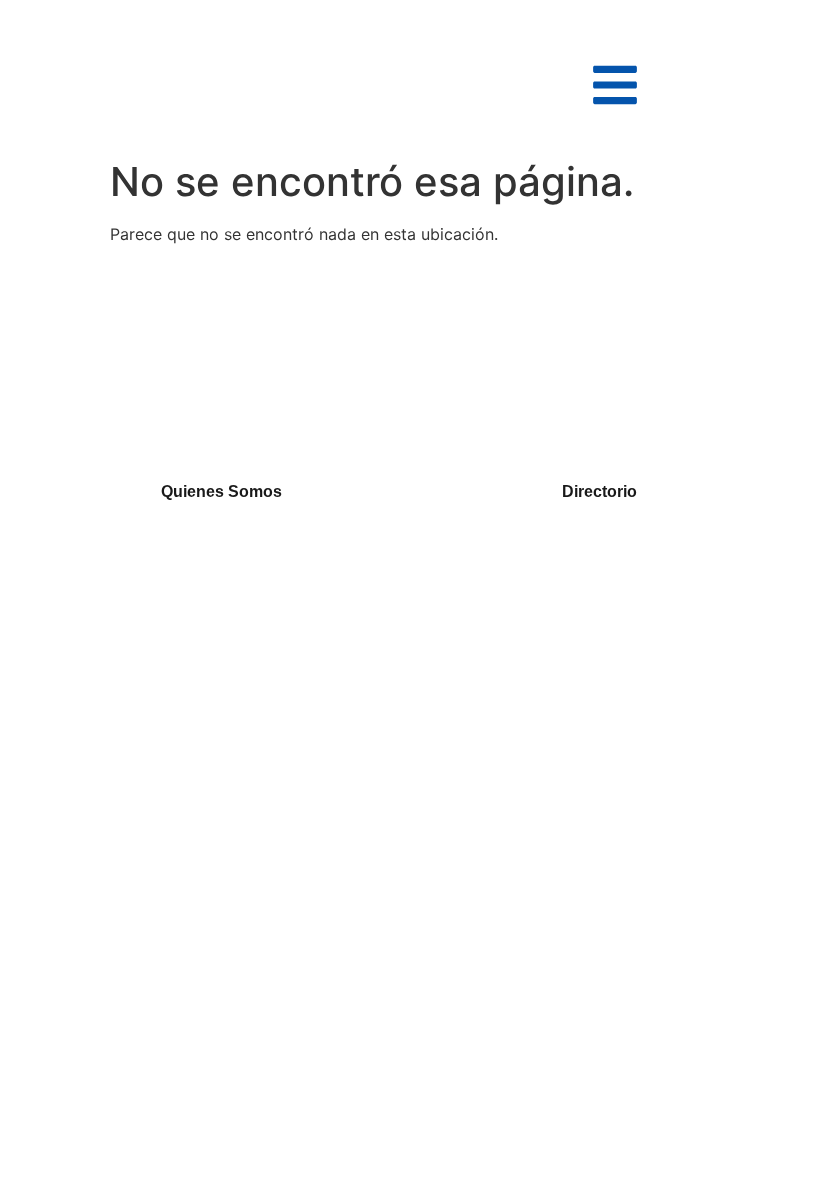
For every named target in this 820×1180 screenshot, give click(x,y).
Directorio (599, 491)
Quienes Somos (221, 491)
